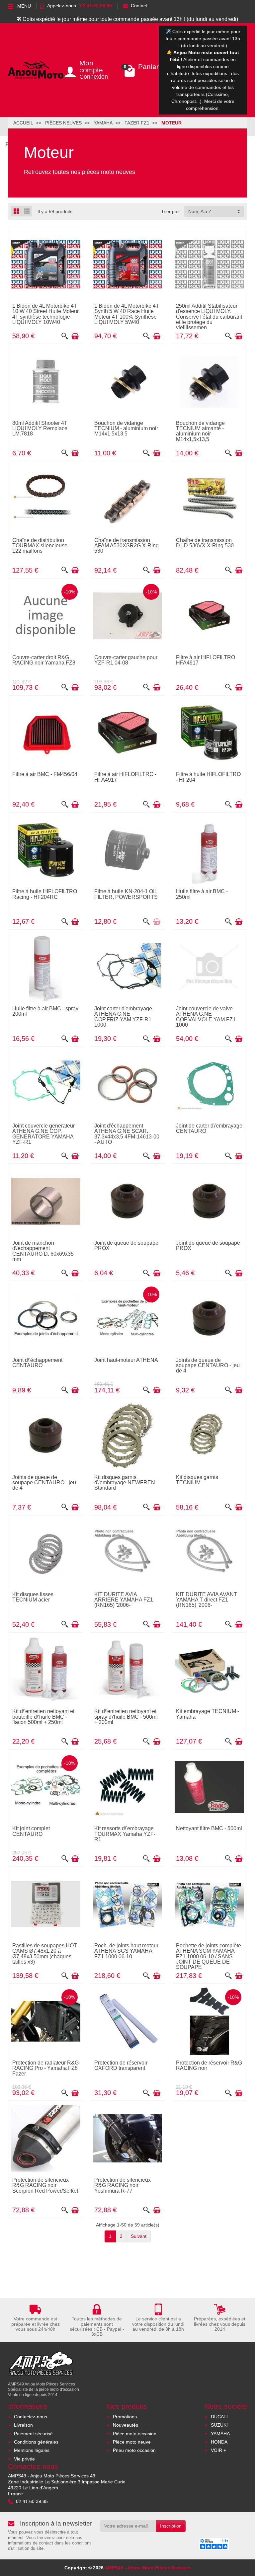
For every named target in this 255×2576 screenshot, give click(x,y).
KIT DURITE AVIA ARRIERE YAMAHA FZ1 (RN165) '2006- (124, 1600)
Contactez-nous (31, 2417)
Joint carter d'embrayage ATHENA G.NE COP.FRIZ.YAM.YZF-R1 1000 (123, 1016)
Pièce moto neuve (132, 2442)
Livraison (23, 2425)
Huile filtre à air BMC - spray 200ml (45, 1011)
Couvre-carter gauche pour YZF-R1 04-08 (126, 660)
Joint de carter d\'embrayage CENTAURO (209, 1128)
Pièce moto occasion (135, 2434)
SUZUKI (219, 2425)
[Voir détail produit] (157, 922)
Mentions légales (32, 2450)
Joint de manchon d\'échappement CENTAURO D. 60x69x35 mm (43, 1251)
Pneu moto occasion (134, 2450)
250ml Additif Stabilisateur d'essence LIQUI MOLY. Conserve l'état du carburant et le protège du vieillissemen (209, 316)
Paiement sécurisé (33, 2434)
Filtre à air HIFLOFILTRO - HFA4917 (125, 777)
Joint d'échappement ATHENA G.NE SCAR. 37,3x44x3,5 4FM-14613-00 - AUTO (127, 1134)
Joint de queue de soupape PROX (126, 1245)
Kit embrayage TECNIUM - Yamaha (208, 1714)
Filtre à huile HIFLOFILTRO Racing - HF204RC (45, 894)
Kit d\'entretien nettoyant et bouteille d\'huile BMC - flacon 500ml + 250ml (43, 1717)
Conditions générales (36, 2442)
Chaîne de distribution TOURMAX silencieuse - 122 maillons (41, 546)
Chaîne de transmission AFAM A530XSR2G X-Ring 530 (127, 546)
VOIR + (218, 2450)
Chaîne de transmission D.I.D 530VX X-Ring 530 (205, 543)
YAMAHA (220, 2434)
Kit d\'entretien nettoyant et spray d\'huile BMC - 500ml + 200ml (126, 1717)
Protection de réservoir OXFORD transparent (121, 2065)
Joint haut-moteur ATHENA (126, 1360)
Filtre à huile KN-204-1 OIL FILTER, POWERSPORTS (126, 894)
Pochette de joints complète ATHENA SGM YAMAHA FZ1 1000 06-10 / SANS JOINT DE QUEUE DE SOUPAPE (209, 1956)
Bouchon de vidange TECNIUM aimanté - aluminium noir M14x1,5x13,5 (200, 431)
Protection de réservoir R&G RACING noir (209, 2065)
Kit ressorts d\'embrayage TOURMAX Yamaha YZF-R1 (125, 1834)
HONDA (219, 2442)
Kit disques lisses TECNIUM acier (33, 1597)
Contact (139, 6)
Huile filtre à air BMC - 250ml (202, 894)
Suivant (139, 2236)
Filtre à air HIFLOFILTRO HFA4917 (206, 660)
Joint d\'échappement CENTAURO (37, 1363)
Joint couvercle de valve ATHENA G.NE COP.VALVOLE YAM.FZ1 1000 (206, 1016)
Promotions (125, 2417)
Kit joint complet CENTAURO (31, 1831)
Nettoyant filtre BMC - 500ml (209, 1828)
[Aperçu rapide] (65, 336)
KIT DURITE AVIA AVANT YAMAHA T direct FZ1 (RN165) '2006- (207, 1600)
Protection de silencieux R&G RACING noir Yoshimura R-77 (123, 2185)
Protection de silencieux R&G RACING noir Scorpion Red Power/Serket (45, 2185)
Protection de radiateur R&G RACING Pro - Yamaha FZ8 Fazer (45, 2068)
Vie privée (24, 2459)
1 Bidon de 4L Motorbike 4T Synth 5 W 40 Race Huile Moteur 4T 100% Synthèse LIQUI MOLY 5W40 (127, 314)
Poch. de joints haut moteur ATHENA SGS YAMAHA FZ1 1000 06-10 (126, 1951)
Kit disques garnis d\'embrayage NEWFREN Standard (125, 1483)
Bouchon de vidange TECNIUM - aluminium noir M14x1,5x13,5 (126, 428)
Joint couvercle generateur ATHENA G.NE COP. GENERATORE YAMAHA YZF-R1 (43, 1134)
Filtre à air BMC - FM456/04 (45, 774)
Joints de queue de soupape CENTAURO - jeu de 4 (208, 1365)
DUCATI (219, 2417)
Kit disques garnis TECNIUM (197, 1480)
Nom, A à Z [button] (200, 211)
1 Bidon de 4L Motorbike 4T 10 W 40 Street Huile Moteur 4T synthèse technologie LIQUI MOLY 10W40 (45, 314)
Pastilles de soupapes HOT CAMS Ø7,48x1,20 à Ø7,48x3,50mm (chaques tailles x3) (45, 1953)
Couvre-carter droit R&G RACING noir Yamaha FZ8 (44, 660)
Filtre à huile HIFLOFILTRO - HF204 (208, 777)
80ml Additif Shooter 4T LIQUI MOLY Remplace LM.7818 (40, 428)
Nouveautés (126, 2425)
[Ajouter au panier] (75, 336)
